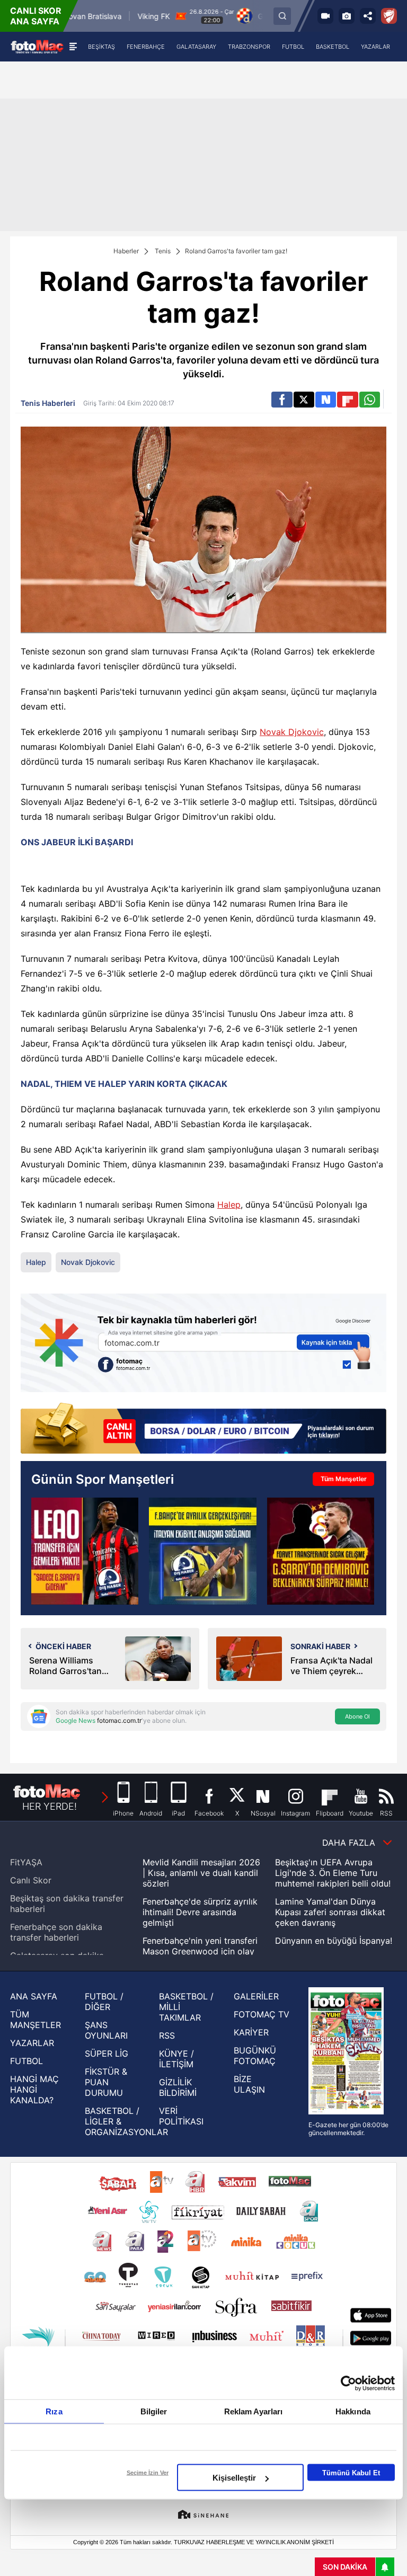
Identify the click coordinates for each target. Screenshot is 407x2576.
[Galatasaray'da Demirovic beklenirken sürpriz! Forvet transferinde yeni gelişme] (321, 1551)
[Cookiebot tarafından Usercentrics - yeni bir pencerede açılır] (348, 2384)
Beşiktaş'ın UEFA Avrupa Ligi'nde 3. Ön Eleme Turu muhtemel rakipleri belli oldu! (333, 1873)
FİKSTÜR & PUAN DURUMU (106, 2082)
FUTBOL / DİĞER (104, 2002)
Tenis (163, 251)
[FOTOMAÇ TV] (325, 16)
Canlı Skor (31, 1880)
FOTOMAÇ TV (262, 2014)
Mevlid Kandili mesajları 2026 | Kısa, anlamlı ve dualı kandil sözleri (201, 1873)
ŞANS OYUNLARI (106, 2030)
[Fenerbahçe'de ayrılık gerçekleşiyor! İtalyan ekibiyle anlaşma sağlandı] (202, 1551)
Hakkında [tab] (353, 2411)
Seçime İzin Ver (148, 2473)
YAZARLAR (32, 2043)
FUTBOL (26, 2061)
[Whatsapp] (370, 400)
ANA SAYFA (34, 1996)
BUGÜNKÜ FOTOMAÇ (255, 2056)
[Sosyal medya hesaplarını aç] (368, 16)
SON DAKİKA (345, 2567)
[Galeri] (347, 16)
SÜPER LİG (107, 2053)
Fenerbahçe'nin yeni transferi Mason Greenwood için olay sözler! (200, 1951)
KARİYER (251, 2032)
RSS (167, 2035)
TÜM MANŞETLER (36, 2020)
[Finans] (203, 1429)
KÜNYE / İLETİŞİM (176, 2059)
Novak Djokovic (292, 732)
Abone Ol (357, 1716)
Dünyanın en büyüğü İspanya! (334, 1941)
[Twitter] (304, 400)
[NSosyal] (326, 400)
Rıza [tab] (54, 2411)
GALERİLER (256, 1996)
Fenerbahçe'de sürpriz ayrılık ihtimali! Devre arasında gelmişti (200, 1912)
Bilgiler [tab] (154, 2411)
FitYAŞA (26, 1862)
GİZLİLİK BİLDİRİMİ (178, 2087)
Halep (229, 1205)
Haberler (126, 251)
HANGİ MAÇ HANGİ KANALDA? (34, 2090)
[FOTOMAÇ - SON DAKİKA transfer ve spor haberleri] (37, 46)
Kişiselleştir (234, 2478)
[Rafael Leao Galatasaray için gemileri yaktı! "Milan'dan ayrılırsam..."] (85, 1551)
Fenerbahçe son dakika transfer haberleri (56, 1932)
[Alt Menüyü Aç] (73, 47)
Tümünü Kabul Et (351, 2472)
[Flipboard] (347, 400)
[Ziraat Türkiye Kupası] (389, 16)
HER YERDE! (50, 1806)
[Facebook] (282, 400)
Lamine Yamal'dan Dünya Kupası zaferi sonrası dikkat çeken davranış (330, 1912)
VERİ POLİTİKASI (181, 2116)
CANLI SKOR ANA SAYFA (36, 16)
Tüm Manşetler (344, 1479)
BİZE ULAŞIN (249, 2084)
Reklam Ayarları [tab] (254, 2411)
